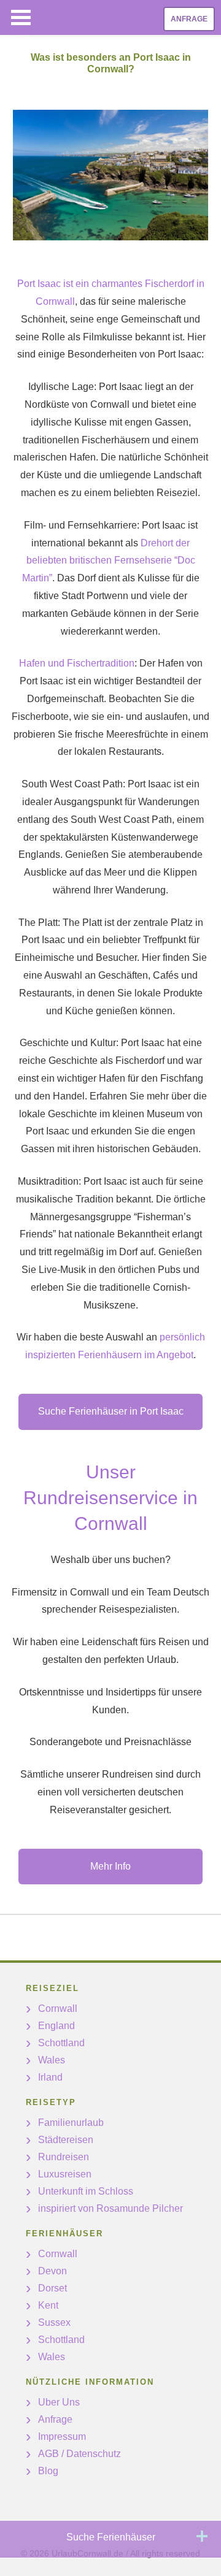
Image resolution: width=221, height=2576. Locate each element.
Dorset (52, 2288)
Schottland (61, 2043)
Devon (52, 2271)
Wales (52, 2060)
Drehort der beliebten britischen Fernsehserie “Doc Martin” (109, 561)
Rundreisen (64, 2157)
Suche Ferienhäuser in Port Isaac (111, 1411)
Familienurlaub (71, 2123)
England (56, 2026)
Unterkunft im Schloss (86, 2191)
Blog (48, 2471)
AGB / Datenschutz (79, 2454)
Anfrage (189, 19)
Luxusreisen (65, 2174)
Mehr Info (110, 1866)
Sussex (54, 2322)
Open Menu (21, 17)
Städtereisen (66, 2140)
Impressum (62, 2436)
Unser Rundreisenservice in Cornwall (110, 1498)
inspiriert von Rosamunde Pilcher (110, 2208)
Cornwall (58, 2008)
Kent (48, 2305)
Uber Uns (59, 2402)
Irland (50, 2077)
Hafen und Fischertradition (77, 663)
